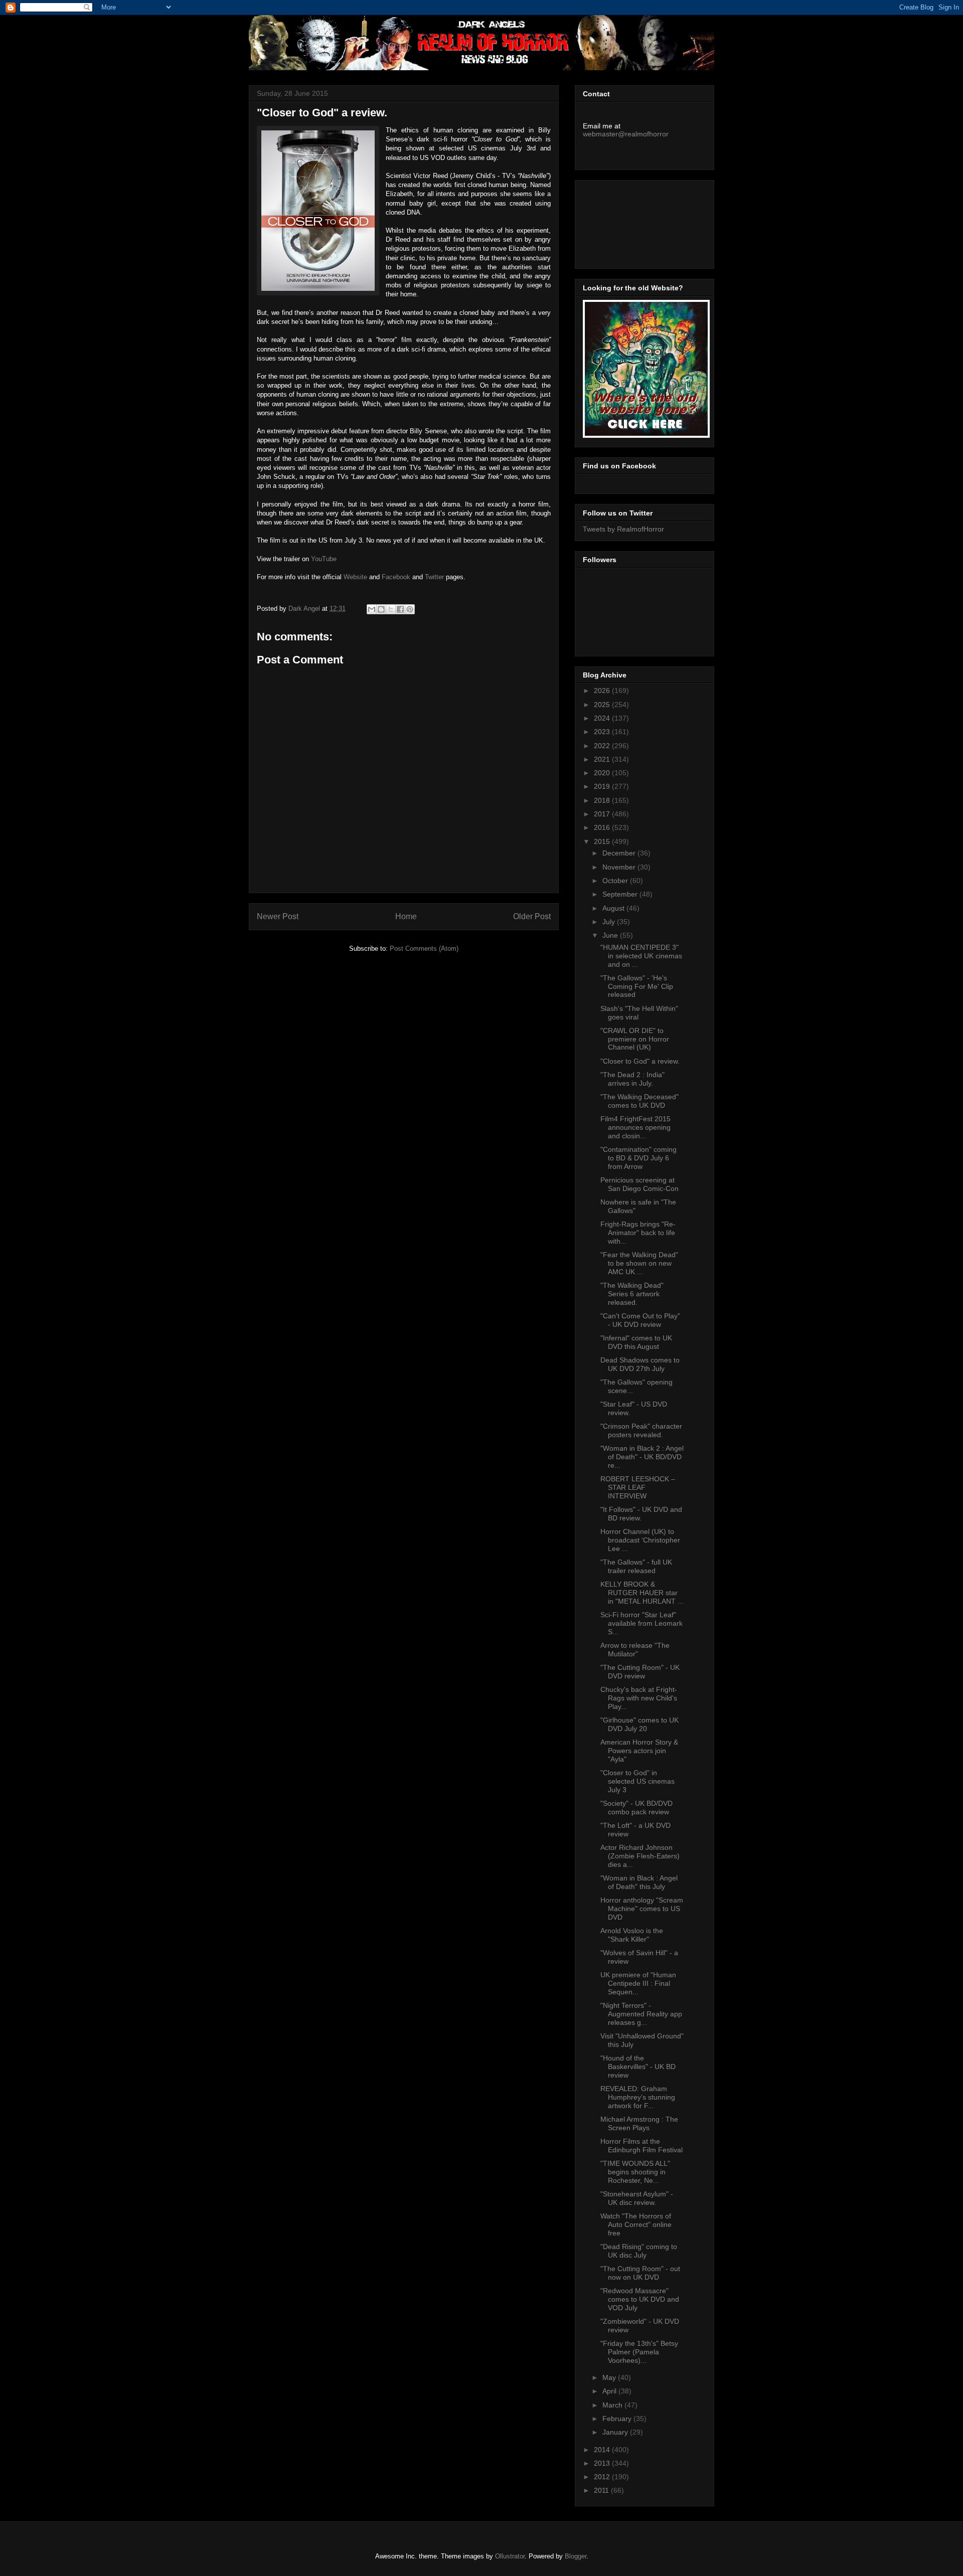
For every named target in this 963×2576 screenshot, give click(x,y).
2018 (603, 800)
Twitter (434, 577)
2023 (603, 732)
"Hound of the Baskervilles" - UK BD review (638, 2067)
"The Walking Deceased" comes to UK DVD (639, 1101)
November (620, 867)
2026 (603, 691)
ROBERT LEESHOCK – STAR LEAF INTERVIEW (638, 1487)
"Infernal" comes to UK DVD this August (636, 1342)
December (620, 853)
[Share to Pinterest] (410, 609)
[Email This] (372, 609)
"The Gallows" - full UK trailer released (636, 1566)
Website (355, 577)
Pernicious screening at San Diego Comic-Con (639, 1184)
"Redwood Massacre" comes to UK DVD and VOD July (640, 2299)
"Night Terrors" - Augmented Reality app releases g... (641, 2014)
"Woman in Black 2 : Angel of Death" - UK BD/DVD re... (642, 1457)
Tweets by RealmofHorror (623, 529)
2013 (603, 2463)
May (610, 2377)
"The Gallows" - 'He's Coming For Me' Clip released (637, 986)
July (610, 922)
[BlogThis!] (381, 609)
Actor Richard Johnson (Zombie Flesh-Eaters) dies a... (640, 1856)
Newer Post (278, 916)
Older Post (532, 916)
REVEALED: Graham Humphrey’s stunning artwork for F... (638, 2097)
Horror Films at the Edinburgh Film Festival (641, 2145)
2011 (602, 2490)
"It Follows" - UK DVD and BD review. (641, 1514)
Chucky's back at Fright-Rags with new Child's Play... (639, 1698)
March (613, 2405)
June (611, 935)
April (610, 2391)
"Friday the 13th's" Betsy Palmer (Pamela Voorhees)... (639, 2352)
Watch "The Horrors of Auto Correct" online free (636, 2224)
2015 (603, 841)
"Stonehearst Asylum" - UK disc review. (637, 2198)
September (621, 894)
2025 (603, 705)
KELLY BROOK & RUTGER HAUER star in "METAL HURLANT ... (642, 1593)
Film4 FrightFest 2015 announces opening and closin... (635, 1127)
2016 (603, 827)
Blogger (576, 2556)
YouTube (324, 559)
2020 (603, 773)
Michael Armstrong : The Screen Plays (639, 2123)
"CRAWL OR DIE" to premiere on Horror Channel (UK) (635, 1039)
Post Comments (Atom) (424, 949)
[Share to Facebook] (400, 609)
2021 (603, 759)
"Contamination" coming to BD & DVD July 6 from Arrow (638, 1158)
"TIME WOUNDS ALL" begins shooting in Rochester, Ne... (635, 2172)
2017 (603, 814)
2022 (603, 746)
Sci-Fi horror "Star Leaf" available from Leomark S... (641, 1623)
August (614, 908)
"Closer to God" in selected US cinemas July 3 (637, 1781)
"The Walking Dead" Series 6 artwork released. (632, 1294)
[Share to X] (391, 609)
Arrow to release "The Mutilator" (635, 1650)
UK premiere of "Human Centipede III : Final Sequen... (638, 1983)
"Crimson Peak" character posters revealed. (641, 1430)
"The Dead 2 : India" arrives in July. (632, 1079)
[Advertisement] (628, 222)
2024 (603, 718)
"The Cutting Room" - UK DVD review (640, 1672)
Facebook (396, 577)
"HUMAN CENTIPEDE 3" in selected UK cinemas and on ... (641, 956)
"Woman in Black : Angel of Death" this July (639, 1882)
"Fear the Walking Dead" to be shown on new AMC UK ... (639, 1263)
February (618, 2419)
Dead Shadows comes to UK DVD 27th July (640, 1364)
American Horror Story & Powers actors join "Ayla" (639, 1751)
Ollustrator (510, 2556)
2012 (603, 2477)
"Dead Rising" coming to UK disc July (639, 2251)
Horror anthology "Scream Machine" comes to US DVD (642, 1909)
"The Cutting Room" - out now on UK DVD (640, 2273)
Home (406, 916)
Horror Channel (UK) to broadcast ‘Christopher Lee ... (640, 1540)
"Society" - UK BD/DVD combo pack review (636, 1808)
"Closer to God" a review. (640, 1061)
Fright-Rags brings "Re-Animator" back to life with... (638, 1233)
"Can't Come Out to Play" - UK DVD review (640, 1320)
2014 (603, 2450)
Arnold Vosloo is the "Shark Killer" (632, 1935)
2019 (603, 786)
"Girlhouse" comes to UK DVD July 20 (639, 1724)
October (616, 881)
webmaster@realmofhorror (626, 134)
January (616, 2432)
